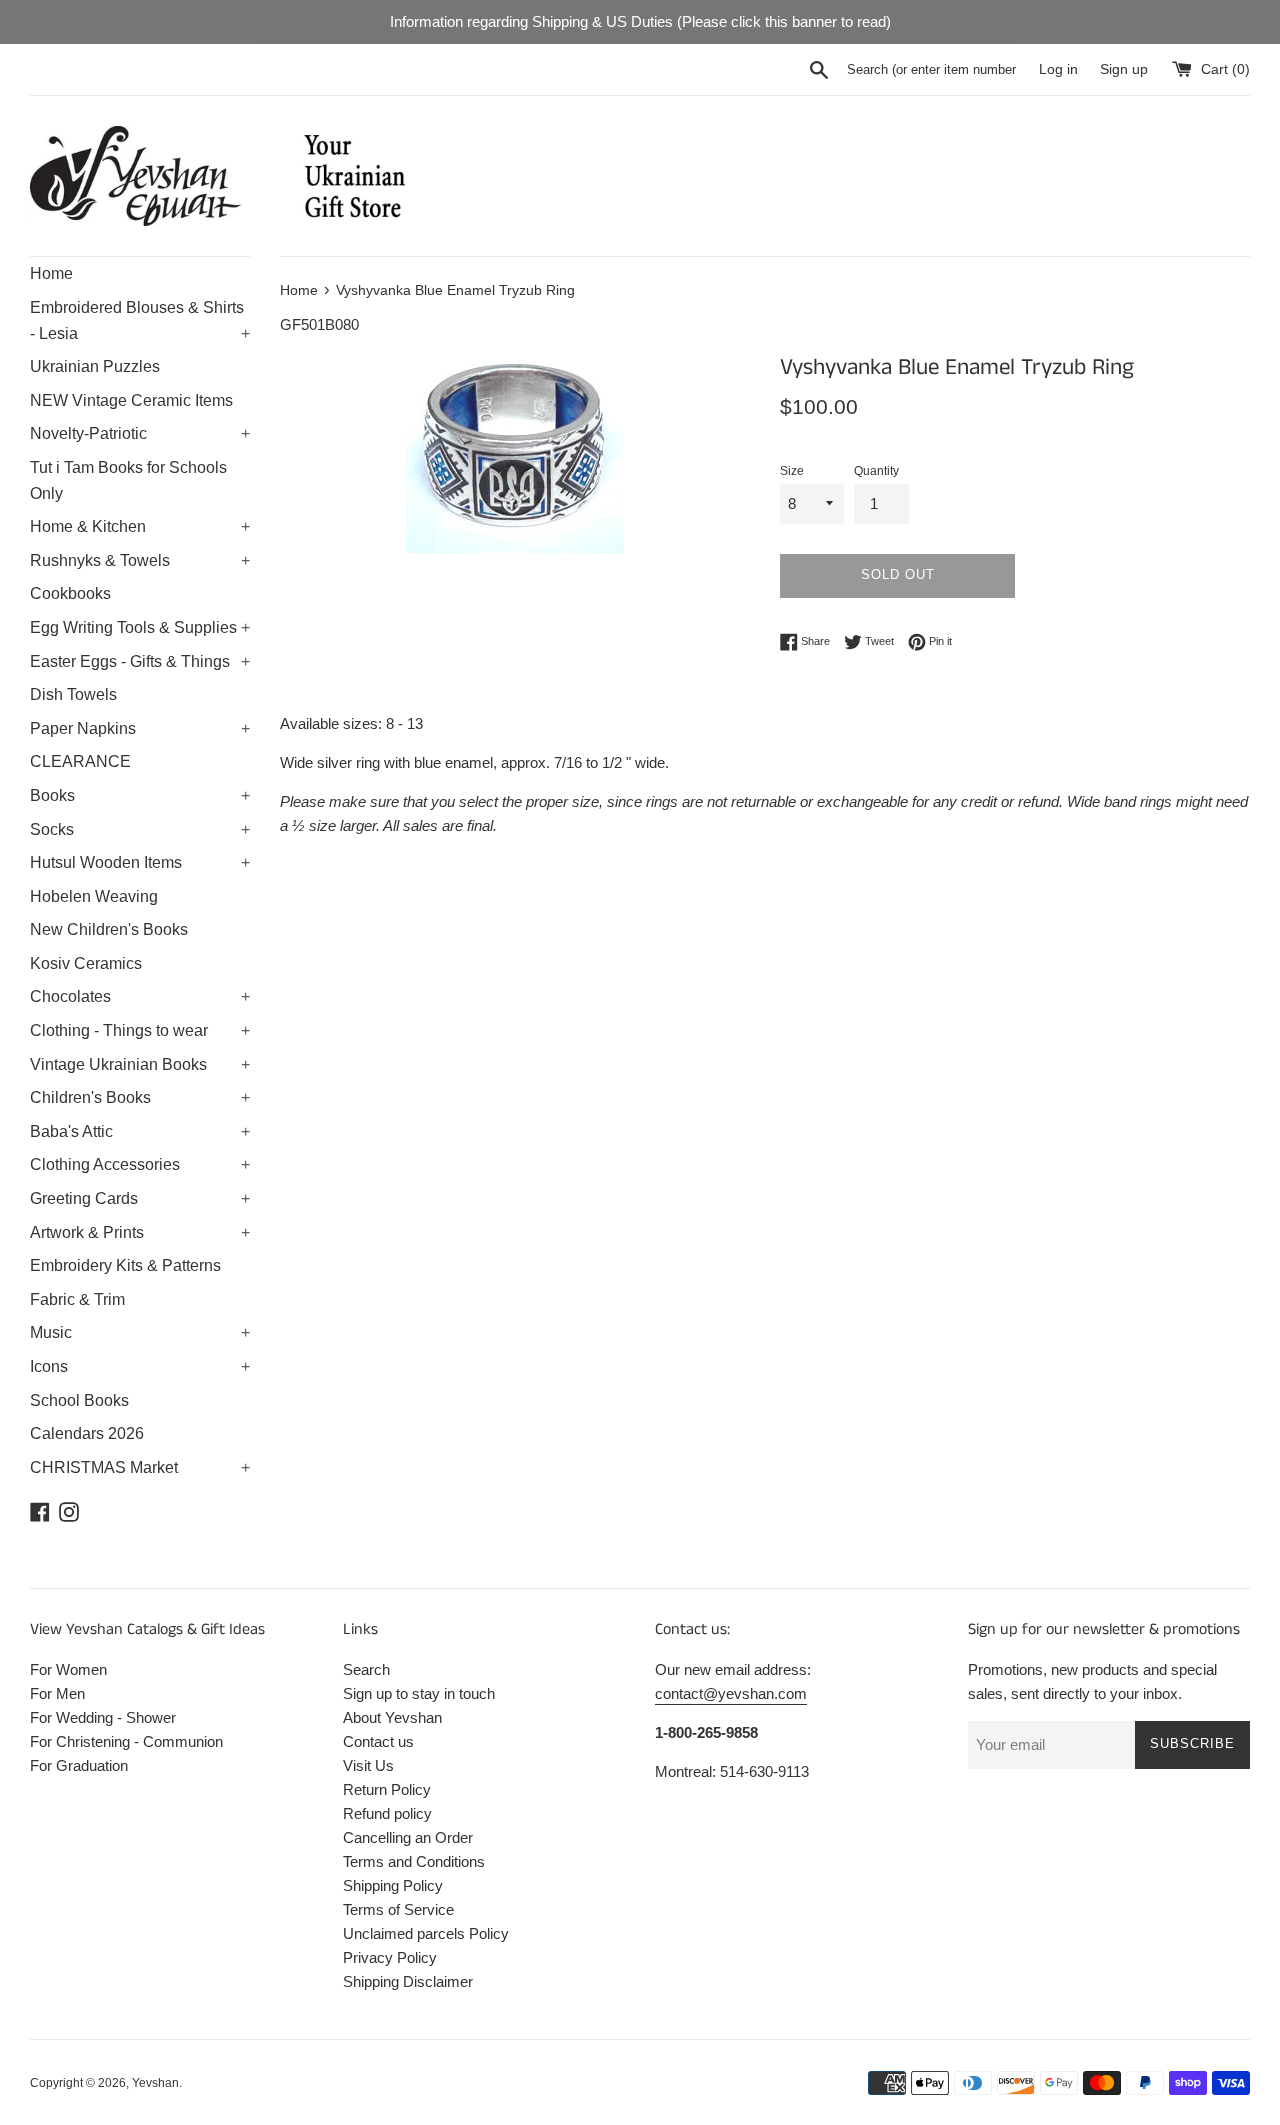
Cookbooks (70, 593)
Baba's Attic (140, 1131)
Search (366, 1669)
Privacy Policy (390, 1957)
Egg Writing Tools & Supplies (140, 627)
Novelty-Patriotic (140, 433)
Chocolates (140, 996)
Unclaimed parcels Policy (426, 1933)
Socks (140, 829)
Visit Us (368, 1765)
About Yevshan (392, 1717)
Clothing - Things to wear (140, 1030)
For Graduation (79, 1765)
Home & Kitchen (140, 526)
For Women (68, 1669)
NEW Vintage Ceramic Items (131, 400)
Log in (1058, 69)
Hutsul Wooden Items (140, 862)
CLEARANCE (80, 761)
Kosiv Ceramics (86, 963)
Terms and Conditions (414, 1861)
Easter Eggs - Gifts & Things (140, 661)
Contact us (378, 1741)
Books (140, 795)
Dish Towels (73, 694)
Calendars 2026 (87, 1433)
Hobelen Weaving (94, 896)
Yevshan (155, 2083)
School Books (79, 1400)
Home (51, 273)
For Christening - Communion (126, 1741)
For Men (57, 1693)
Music (140, 1332)
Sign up (1124, 69)
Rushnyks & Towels (140, 560)
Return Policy (387, 1789)
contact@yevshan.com (731, 1693)
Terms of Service (398, 1909)
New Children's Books (109, 929)
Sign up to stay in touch (419, 1693)
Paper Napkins (140, 728)
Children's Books (140, 1097)
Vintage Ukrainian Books (140, 1064)
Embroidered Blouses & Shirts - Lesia (140, 320)
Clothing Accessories (140, 1164)
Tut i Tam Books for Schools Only (128, 480)
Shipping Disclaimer (408, 1981)
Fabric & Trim (77, 1299)
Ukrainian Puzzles (95, 366)
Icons (140, 1366)
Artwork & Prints (140, 1232)
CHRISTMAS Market (140, 1467)
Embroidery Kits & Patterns (125, 1265)
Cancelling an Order (408, 1837)
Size (792, 471)
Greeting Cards (140, 1198)
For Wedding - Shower (103, 1717)
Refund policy (387, 1813)
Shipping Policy (393, 1885)
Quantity (876, 471)
